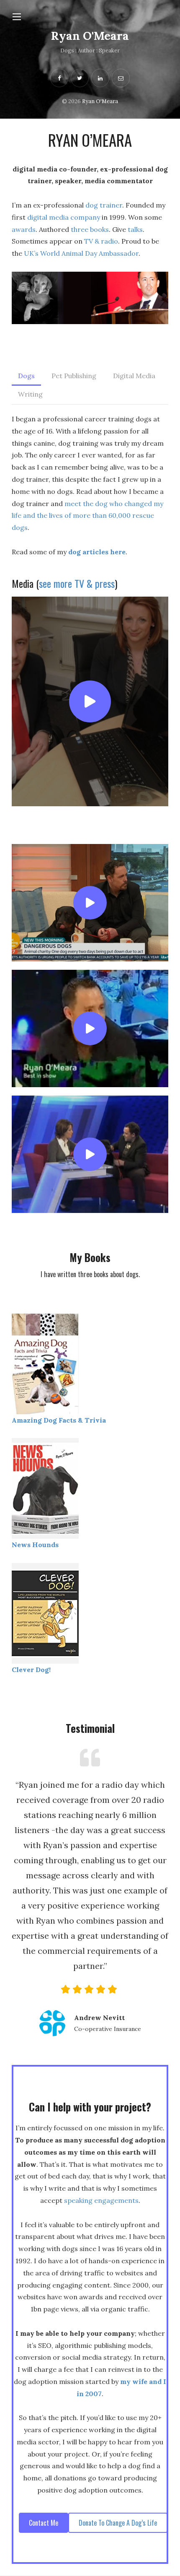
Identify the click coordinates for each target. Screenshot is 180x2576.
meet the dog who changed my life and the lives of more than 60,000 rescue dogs (87, 516)
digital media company (64, 217)
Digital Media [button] (134, 376)
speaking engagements (101, 2200)
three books (90, 229)
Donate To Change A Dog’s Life (118, 2523)
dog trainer (104, 205)
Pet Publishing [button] (74, 376)
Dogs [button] (26, 376)
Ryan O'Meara (90, 36)
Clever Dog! (31, 1670)
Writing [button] (30, 394)
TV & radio (101, 241)
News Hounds (35, 1545)
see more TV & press (77, 583)
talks (135, 229)
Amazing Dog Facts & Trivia (59, 1420)
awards (24, 229)
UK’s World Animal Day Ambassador (81, 253)
